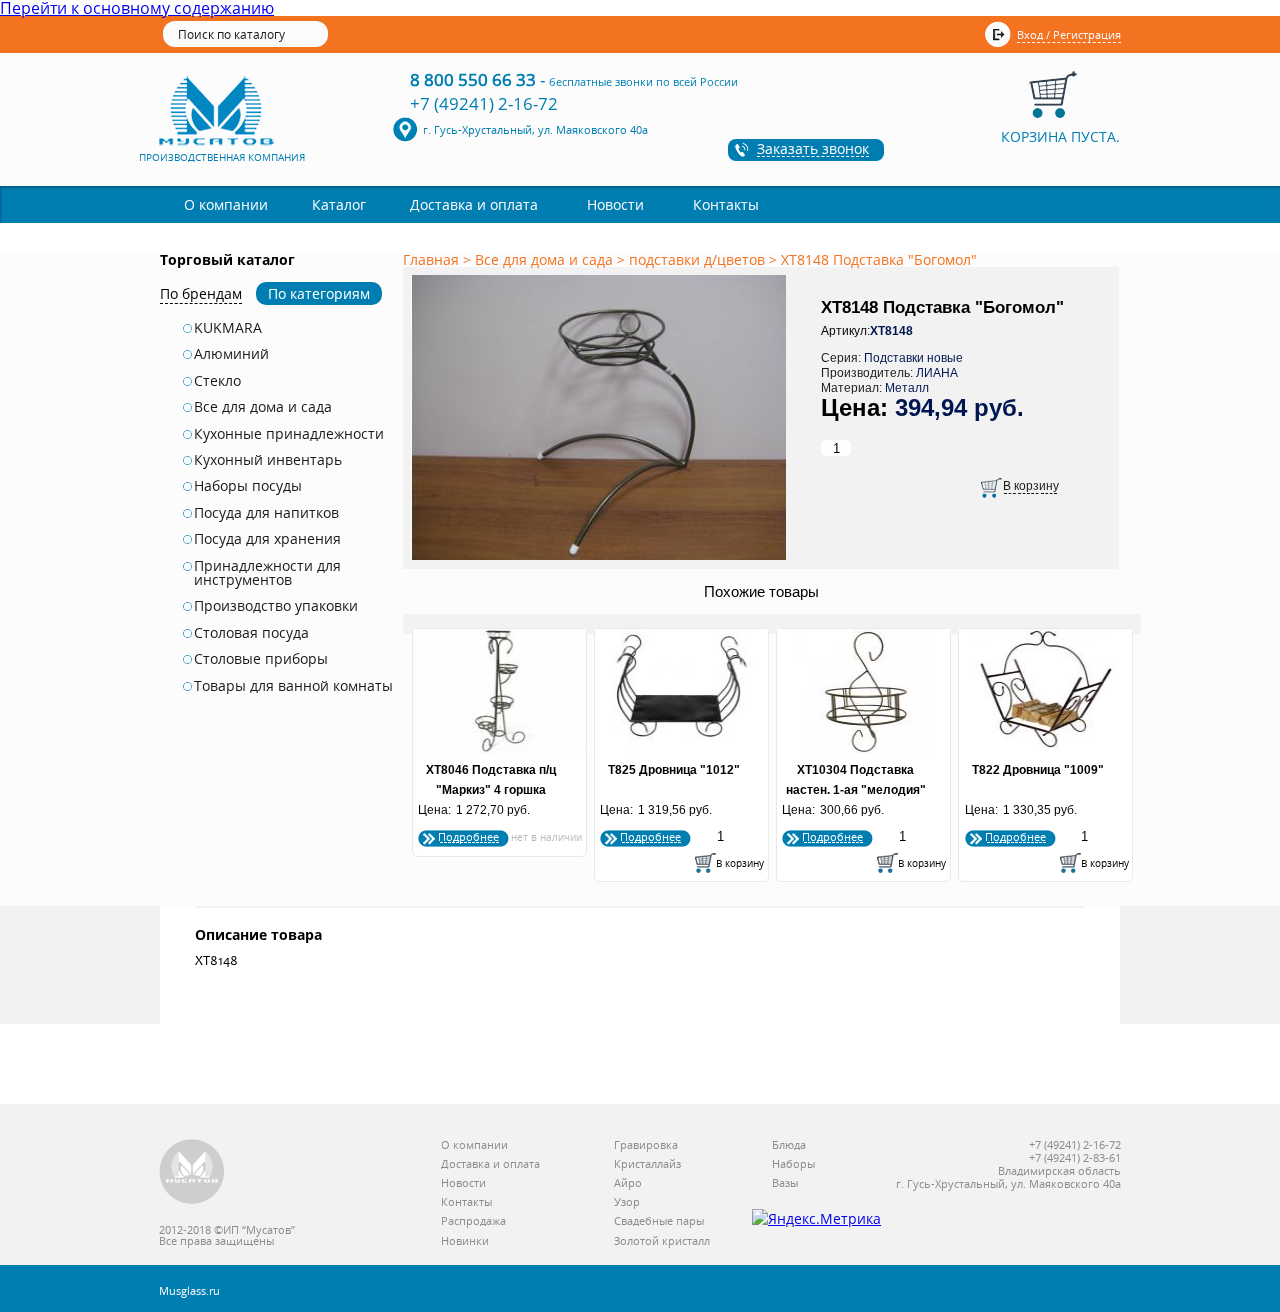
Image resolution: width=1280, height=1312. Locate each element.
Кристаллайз (647, 1164)
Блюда (789, 1145)
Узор (627, 1202)
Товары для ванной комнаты (293, 686)
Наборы (793, 1164)
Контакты (726, 204)
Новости (615, 204)
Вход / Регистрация (1069, 34)
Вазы (785, 1183)
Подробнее (468, 836)
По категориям (319, 293)
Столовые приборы (261, 659)
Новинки (465, 1241)
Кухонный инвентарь (268, 460)
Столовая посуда (251, 633)
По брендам (201, 293)
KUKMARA (228, 328)
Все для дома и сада (263, 407)
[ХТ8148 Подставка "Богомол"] (602, 561)
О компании (226, 204)
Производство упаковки (276, 606)
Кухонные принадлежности (289, 434)
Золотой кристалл (662, 1241)
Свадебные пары (659, 1221)
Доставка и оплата (474, 204)
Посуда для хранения (267, 539)
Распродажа (473, 1221)
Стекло (217, 381)
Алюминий (231, 354)
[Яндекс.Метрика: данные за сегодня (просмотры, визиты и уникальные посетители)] (816, 1219)
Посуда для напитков (266, 513)
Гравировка (646, 1145)
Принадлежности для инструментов (267, 573)
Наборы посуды (248, 486)
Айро (628, 1183)
